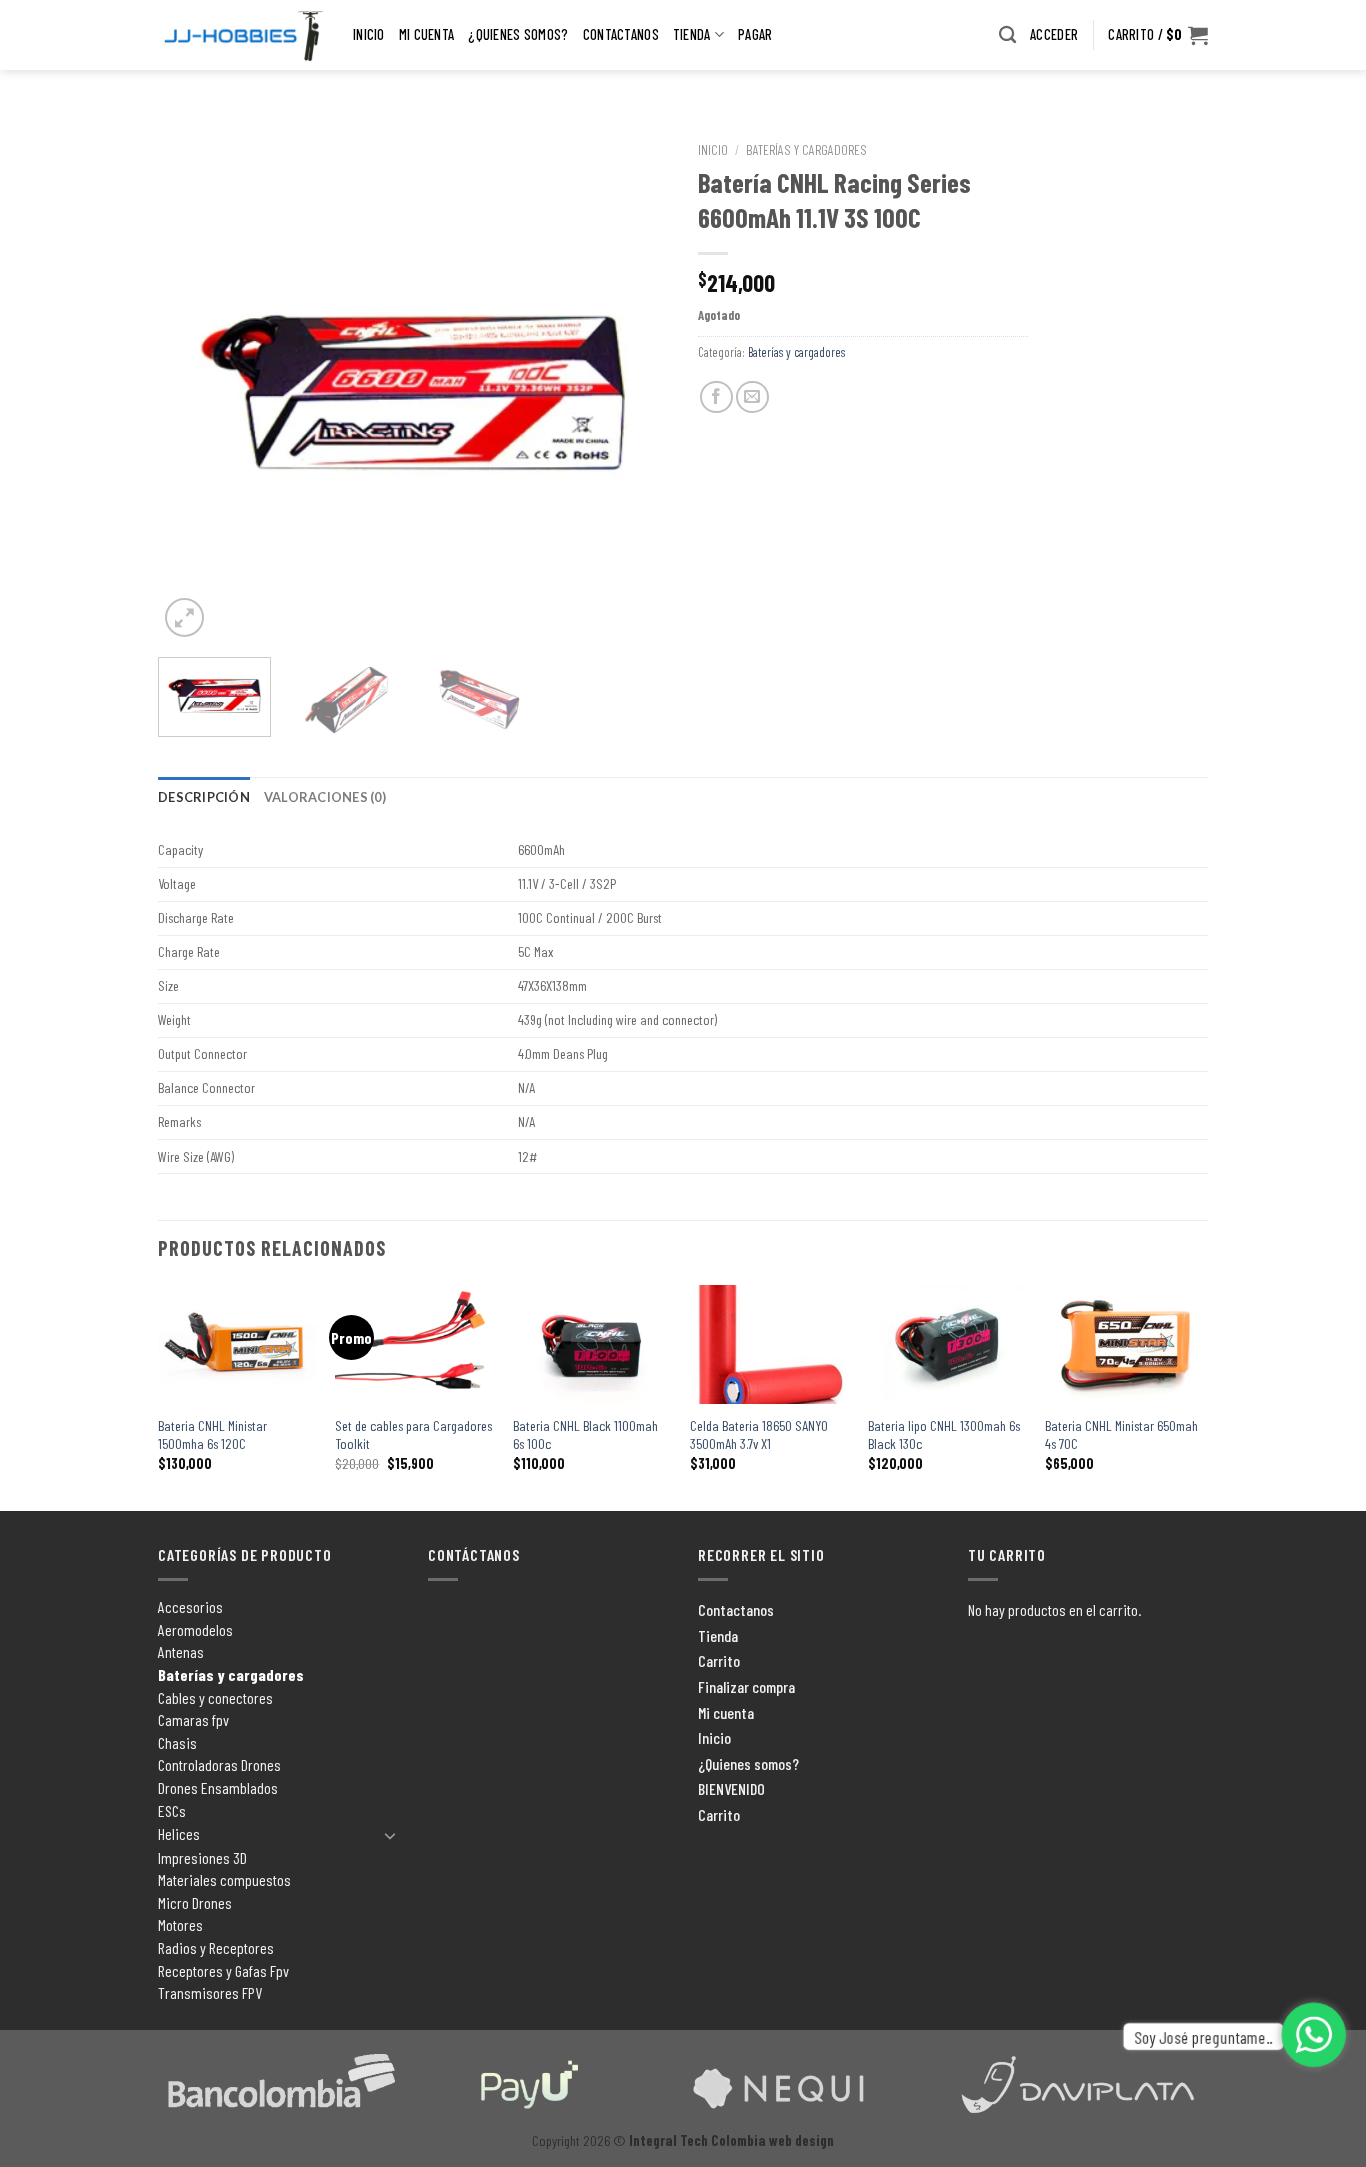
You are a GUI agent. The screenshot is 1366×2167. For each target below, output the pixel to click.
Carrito (719, 1660)
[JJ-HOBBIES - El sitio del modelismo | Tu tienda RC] (240, 35)
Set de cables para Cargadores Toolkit (413, 1435)
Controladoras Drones (219, 1764)
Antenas (181, 1651)
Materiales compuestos (224, 1879)
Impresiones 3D (202, 1857)
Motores (180, 1924)
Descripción (204, 797)
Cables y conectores (215, 1697)
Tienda (692, 34)
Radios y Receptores (216, 1947)
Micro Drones (195, 1902)
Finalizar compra (746, 1686)
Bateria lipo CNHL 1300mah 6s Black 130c (944, 1435)
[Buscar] (1007, 35)
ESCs (172, 1810)
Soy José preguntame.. (1204, 2036)
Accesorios (190, 1606)
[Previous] (193, 387)
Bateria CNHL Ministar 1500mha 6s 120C (212, 1435)
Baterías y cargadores (806, 149)
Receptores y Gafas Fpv (223, 1970)
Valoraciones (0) (325, 797)
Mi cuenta (427, 34)
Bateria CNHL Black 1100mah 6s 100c (585, 1435)
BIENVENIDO (731, 1788)
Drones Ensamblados (218, 1787)
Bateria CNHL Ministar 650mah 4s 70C (1121, 1435)
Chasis (177, 1742)
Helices (179, 1833)
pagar (755, 34)
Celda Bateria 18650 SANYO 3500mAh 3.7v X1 (759, 1435)
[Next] (633, 387)
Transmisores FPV (210, 1992)
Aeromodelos (195, 1629)
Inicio (369, 34)
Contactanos (621, 34)
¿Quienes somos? (518, 34)
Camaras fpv (193, 1719)
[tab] (204, 797)
